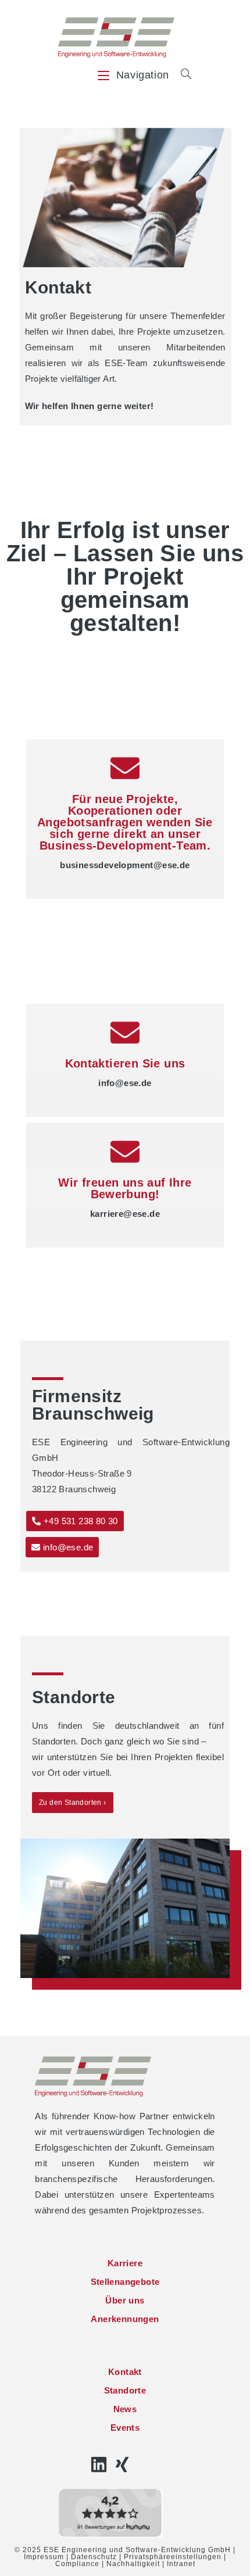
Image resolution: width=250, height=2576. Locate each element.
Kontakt (125, 2372)
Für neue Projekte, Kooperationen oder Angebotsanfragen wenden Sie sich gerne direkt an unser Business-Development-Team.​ (125, 822)
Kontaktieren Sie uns (125, 1063)
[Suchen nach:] (182, 75)
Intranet (181, 2564)
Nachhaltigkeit (133, 2564)
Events (125, 2428)
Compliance (77, 2564)
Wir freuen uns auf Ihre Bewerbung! (125, 1188)
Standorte (125, 2390)
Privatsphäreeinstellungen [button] (173, 2557)
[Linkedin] (99, 2464)
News (125, 2409)
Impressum (44, 2557)
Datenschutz (94, 2557)
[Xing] (122, 2464)
